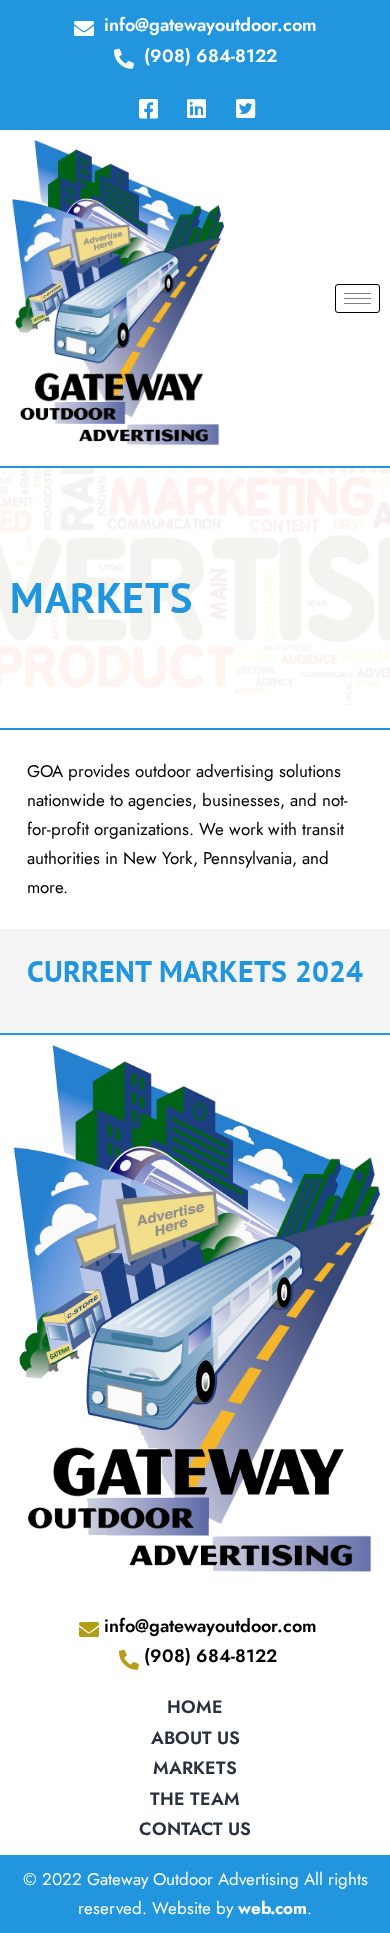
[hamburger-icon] (357, 298)
